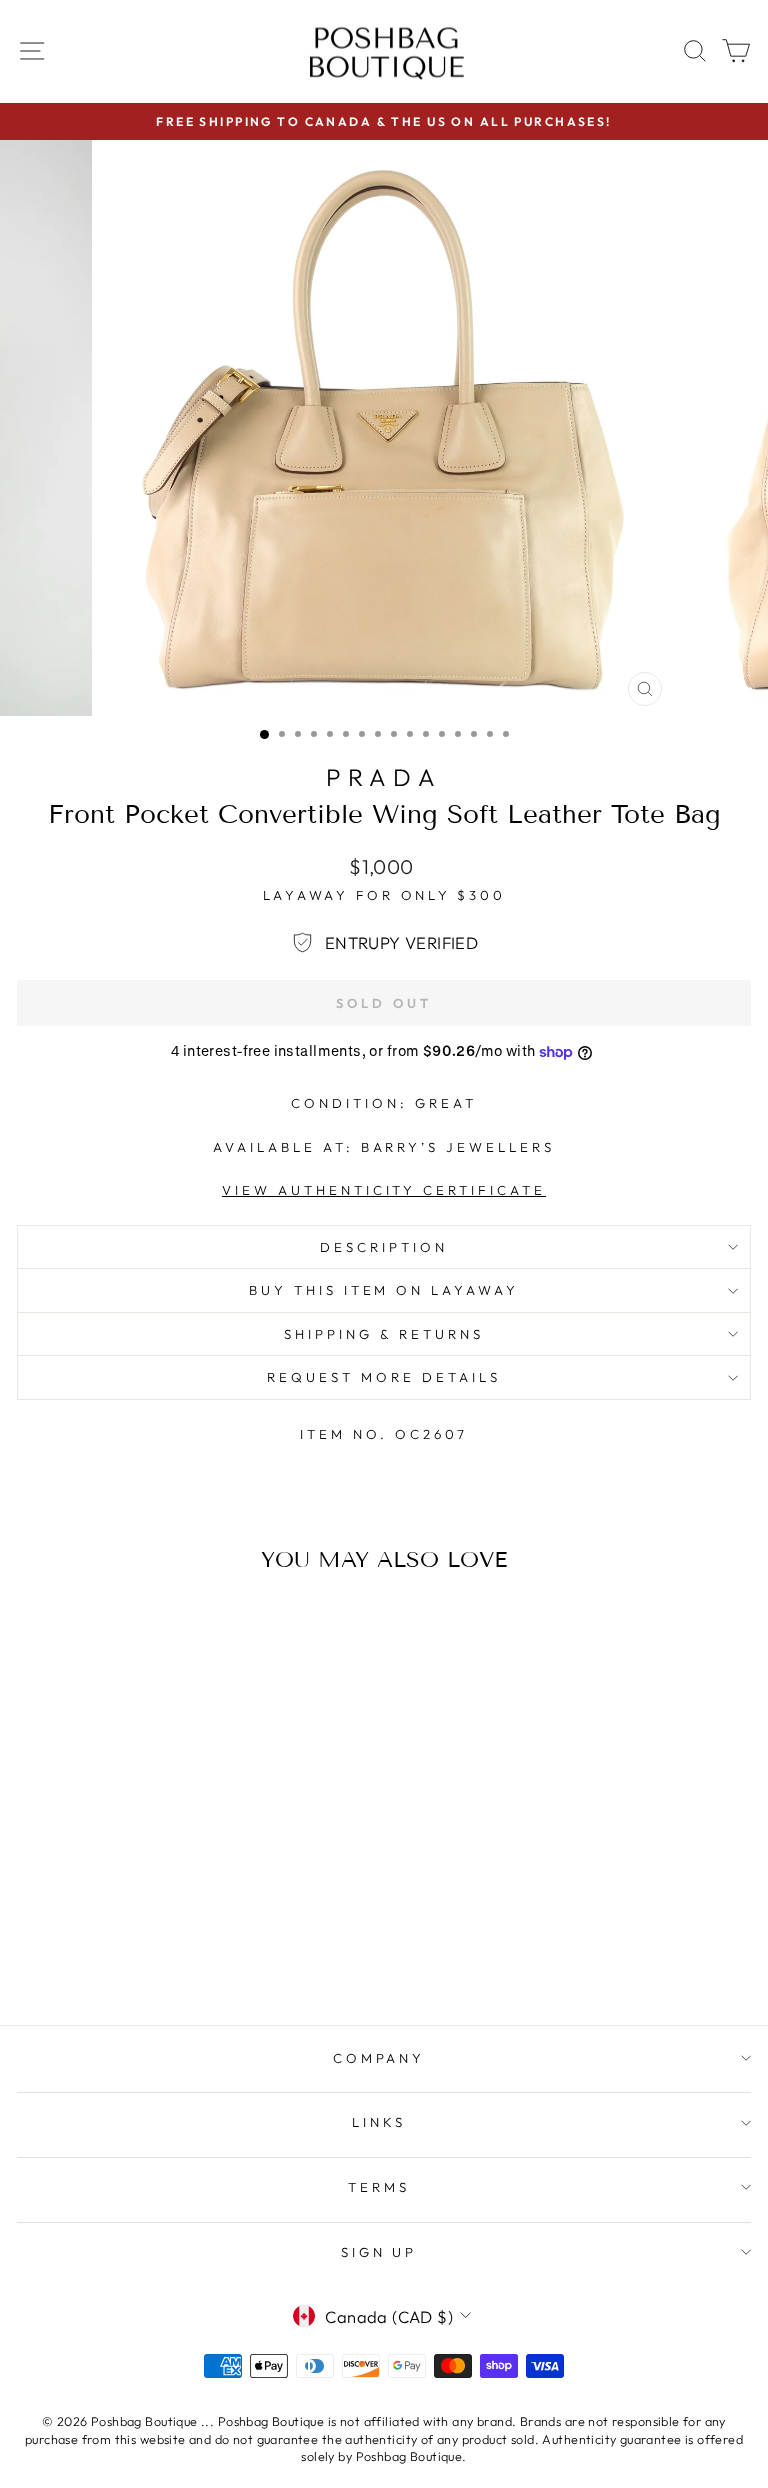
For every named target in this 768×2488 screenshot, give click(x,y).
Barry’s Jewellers (458, 1147)
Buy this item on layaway (384, 1290)
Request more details (384, 1377)
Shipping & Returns (384, 1334)
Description (384, 1247)
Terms (379, 2187)
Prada (384, 777)
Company (379, 2058)
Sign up (379, 2252)
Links (379, 2122)
